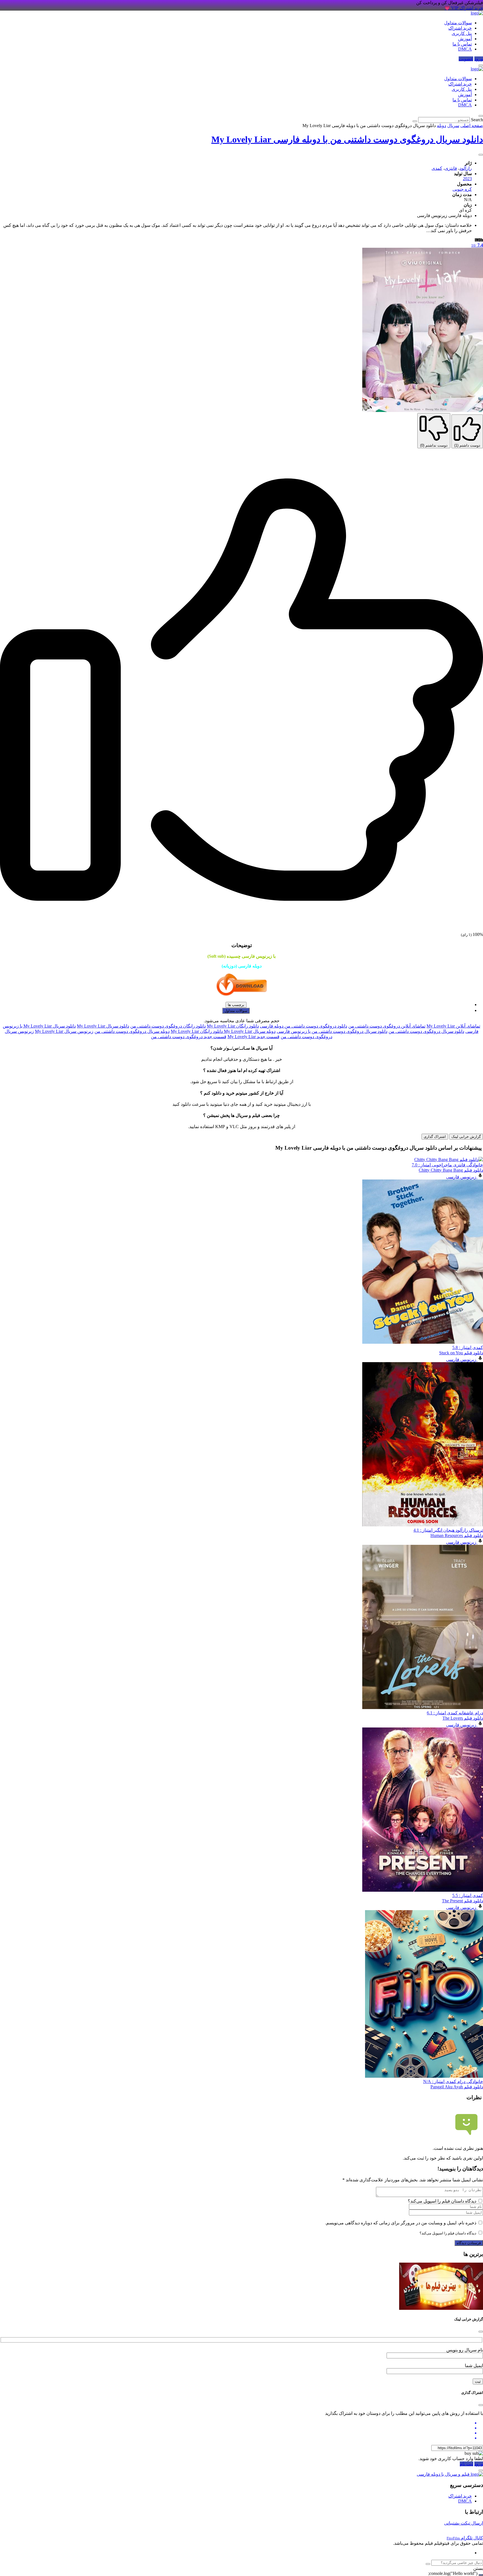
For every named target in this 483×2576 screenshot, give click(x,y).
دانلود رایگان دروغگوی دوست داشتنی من (168, 1026)
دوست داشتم (467, 445)
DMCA (465, 49)
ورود (479, 59)
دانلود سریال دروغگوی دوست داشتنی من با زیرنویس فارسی (332, 1031)
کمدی (437, 168)
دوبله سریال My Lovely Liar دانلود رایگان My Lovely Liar (223, 1031)
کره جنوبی (462, 189)
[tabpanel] (241, 1031)
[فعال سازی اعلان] (481, 155)
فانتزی (451, 168)
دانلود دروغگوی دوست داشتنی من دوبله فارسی (304, 1026)
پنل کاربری (462, 33)
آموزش (465, 39)
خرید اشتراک (460, 28)
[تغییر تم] (481, 65)
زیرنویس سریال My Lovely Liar (64, 1031)
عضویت (466, 59)
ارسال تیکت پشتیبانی (464, 2523)
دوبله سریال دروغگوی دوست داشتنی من (132, 1031)
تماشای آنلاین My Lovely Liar (453, 1026)
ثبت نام (467, 2464)
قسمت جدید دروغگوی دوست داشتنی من (189, 1037)
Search (477, 120)
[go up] (481, 2575)
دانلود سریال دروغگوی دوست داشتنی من (426, 1031)
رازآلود (466, 168)
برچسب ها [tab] (236, 1005)
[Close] (481, 2332)
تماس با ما (462, 44)
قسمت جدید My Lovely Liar (254, 1037)
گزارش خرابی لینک (466, 1137)
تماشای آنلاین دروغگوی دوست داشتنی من (387, 1026)
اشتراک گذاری (435, 1137)
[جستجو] (428, 2564)
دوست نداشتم (434, 445)
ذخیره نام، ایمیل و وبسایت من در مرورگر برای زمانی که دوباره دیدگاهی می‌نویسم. (401, 2223)
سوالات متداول (458, 23)
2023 (467, 179)
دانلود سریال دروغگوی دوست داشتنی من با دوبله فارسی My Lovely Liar (347, 139)
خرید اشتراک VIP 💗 (464, 8)
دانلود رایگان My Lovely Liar (233, 1026)
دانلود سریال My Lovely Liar (103, 1026)
